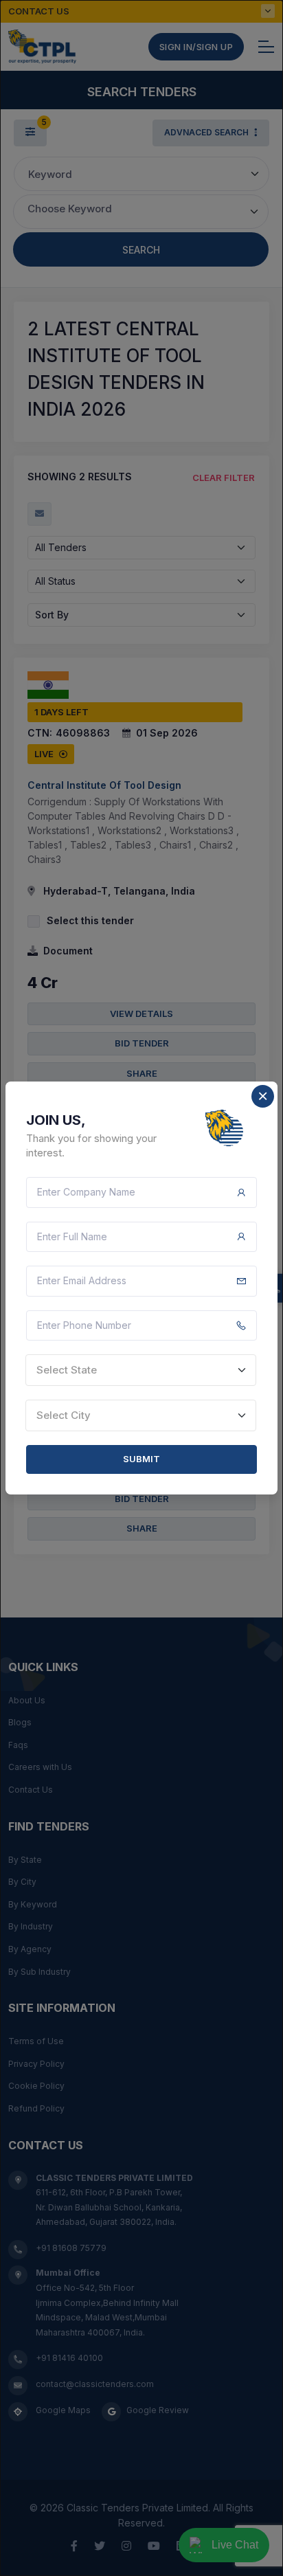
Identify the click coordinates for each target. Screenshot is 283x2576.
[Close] (263, 1096)
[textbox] (141, 1370)
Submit (141, 1459)
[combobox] (141, 1370)
